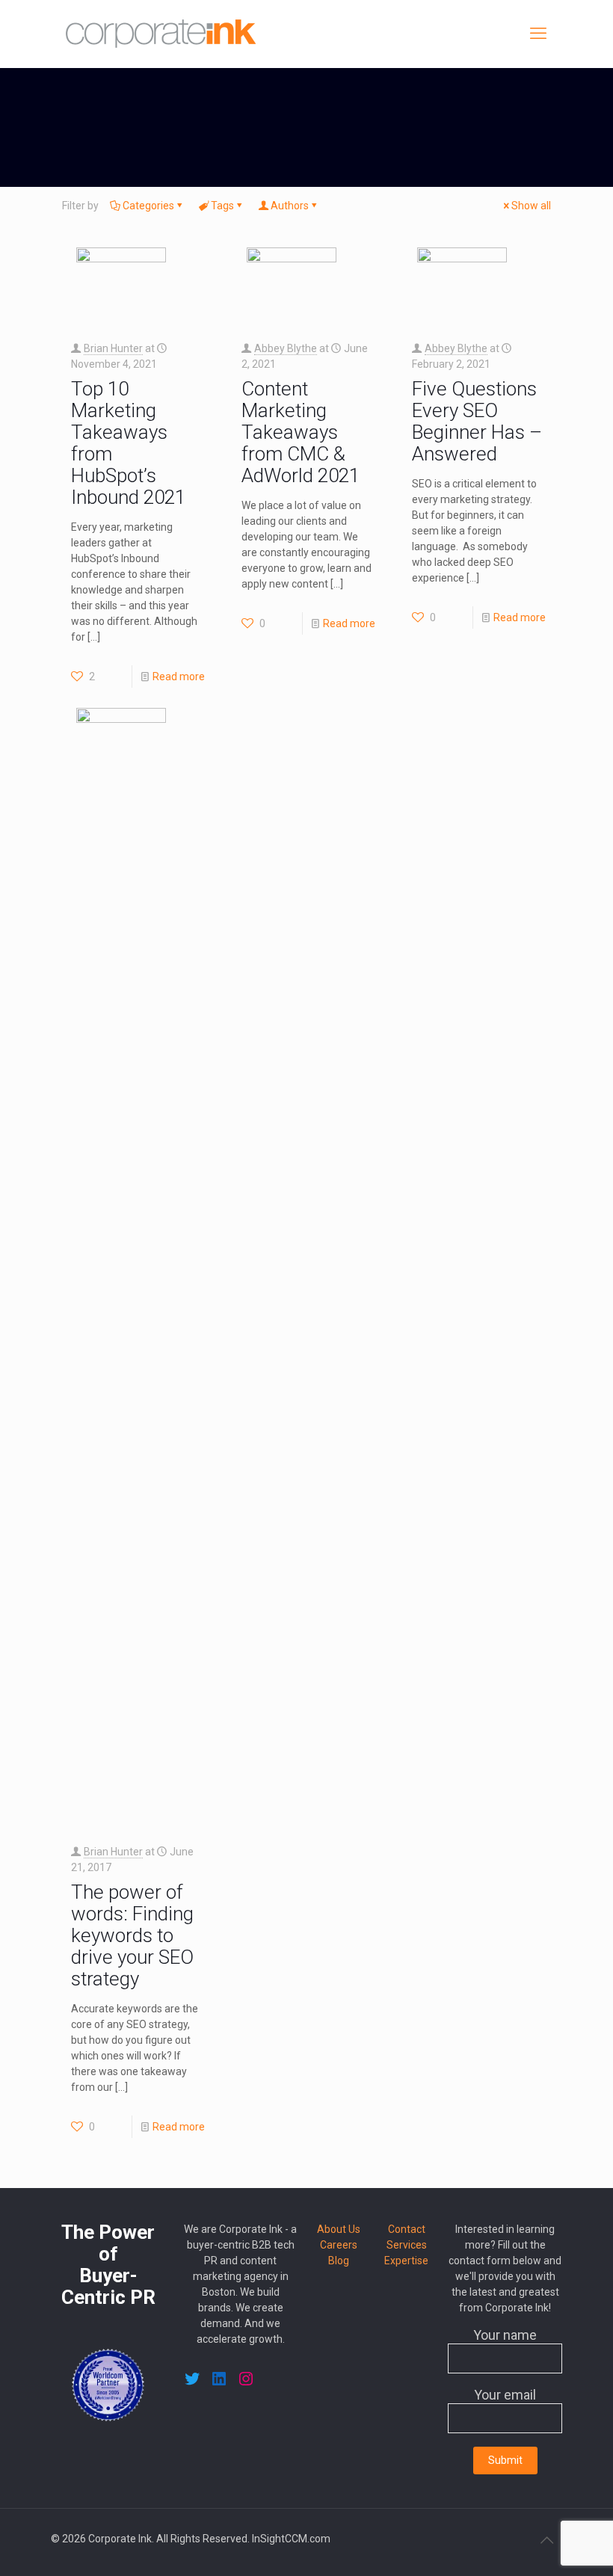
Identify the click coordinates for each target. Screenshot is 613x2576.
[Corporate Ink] (161, 34)
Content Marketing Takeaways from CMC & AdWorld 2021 (301, 432)
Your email (505, 2395)
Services (407, 2245)
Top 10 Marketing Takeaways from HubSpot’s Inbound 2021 (128, 443)
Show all (531, 206)
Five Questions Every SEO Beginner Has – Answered (477, 421)
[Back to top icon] (546, 2540)
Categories (148, 206)
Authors (290, 206)
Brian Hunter (113, 348)
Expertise (406, 2261)
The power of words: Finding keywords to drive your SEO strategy (132, 1935)
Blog (339, 2261)
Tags (222, 206)
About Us (339, 2229)
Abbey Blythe (286, 348)
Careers (339, 2245)
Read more (179, 677)
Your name (505, 2335)
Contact (407, 2229)
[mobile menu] (538, 34)
